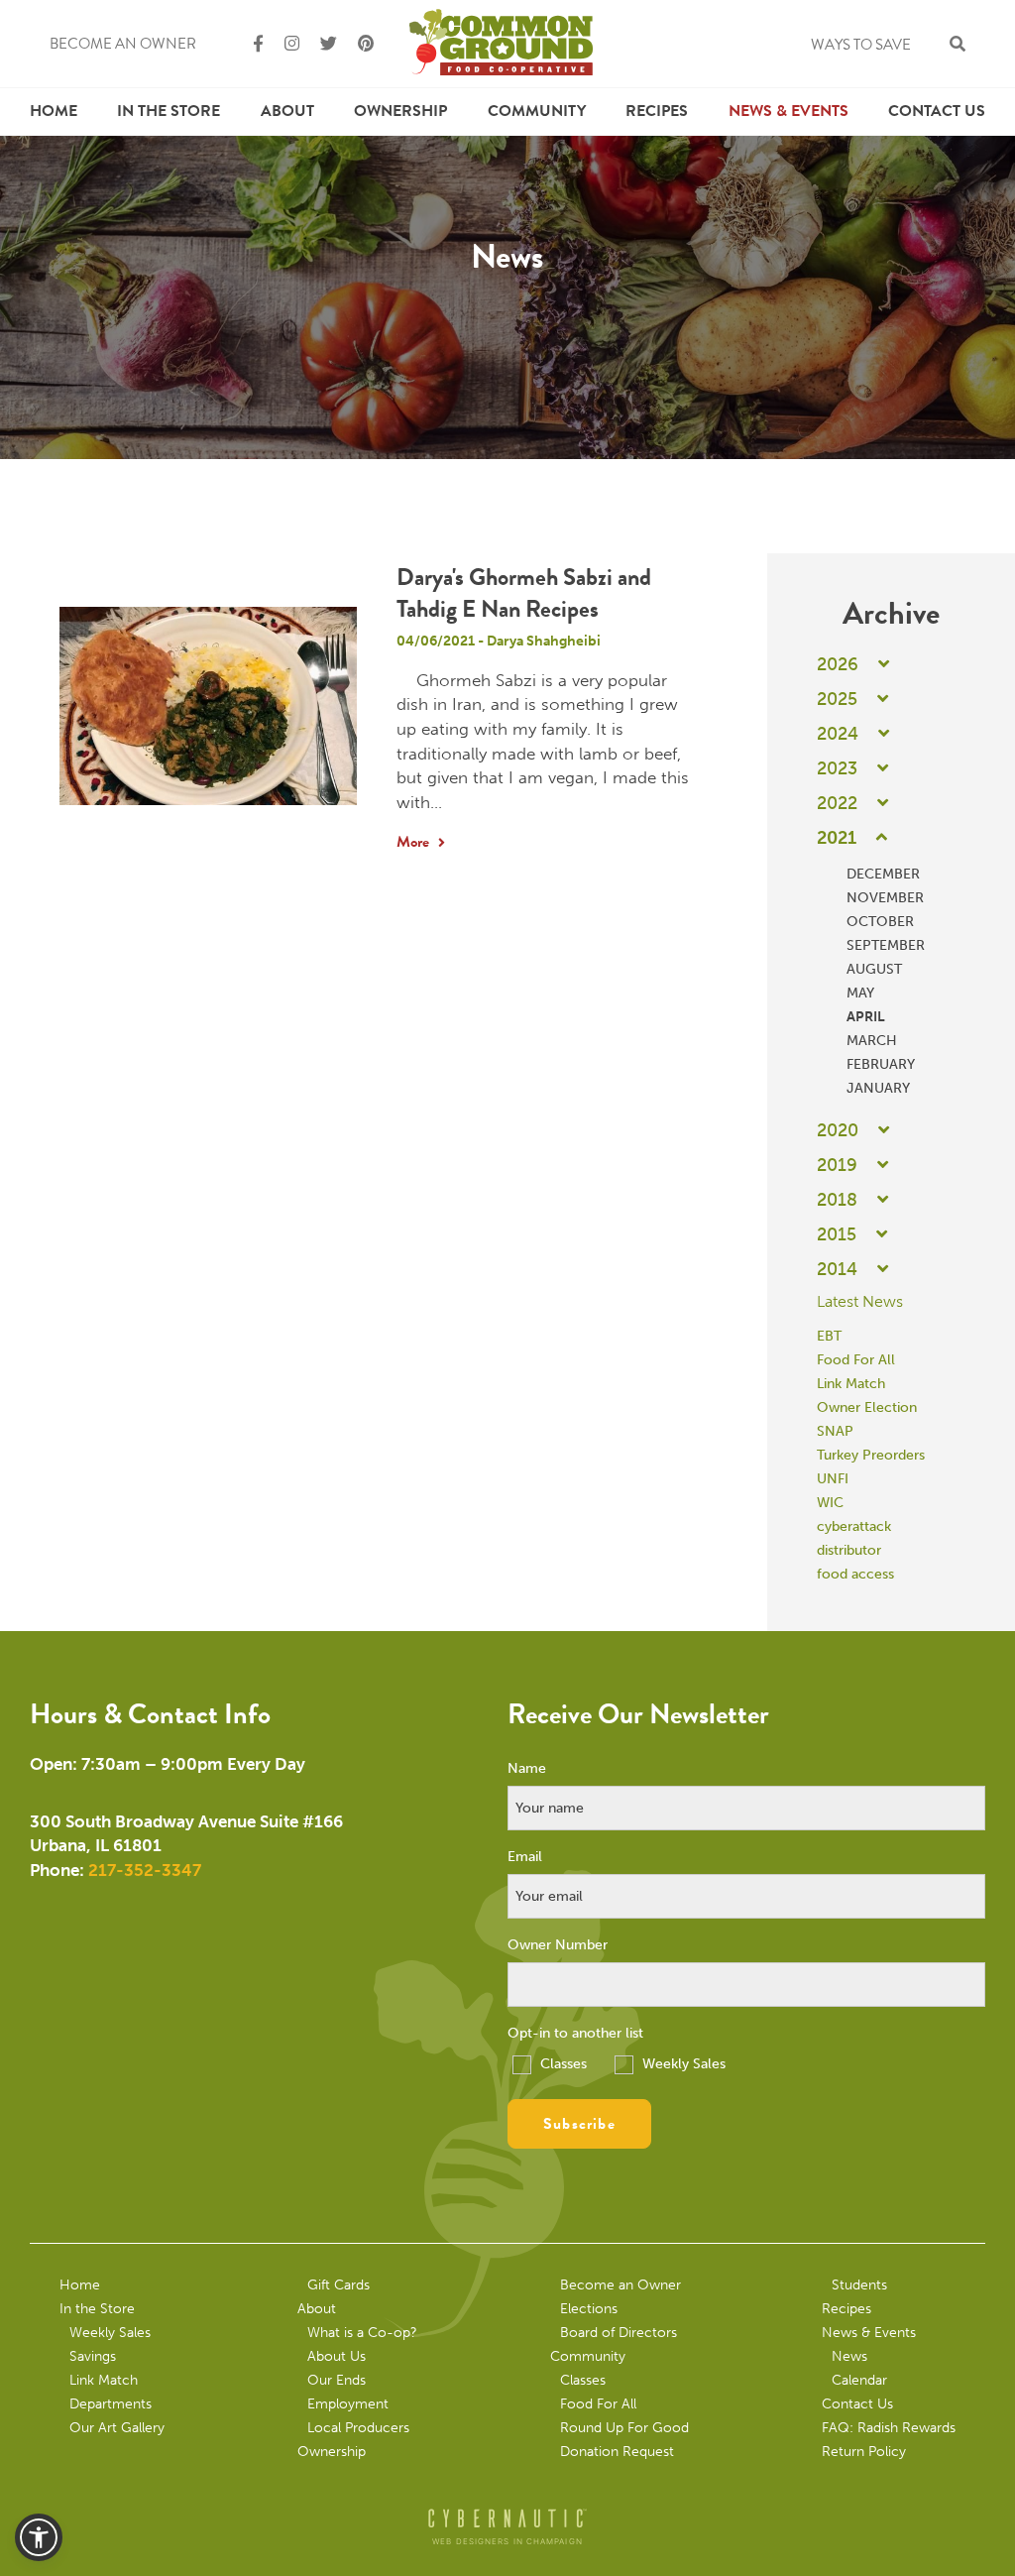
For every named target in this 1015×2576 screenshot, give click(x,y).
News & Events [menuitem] (789, 111)
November (885, 898)
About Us (337, 2356)
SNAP (835, 1431)
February (881, 1064)
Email (525, 1857)
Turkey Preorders (871, 1455)
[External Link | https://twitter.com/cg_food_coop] (320, 44)
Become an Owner (123, 44)
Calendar (859, 2380)
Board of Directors (619, 2333)
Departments (111, 2404)
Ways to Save (861, 45)
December (883, 874)
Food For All (856, 1360)
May (860, 993)
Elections (589, 2309)
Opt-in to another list (575, 2034)
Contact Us (937, 111)
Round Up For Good (624, 2428)
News (849, 2356)
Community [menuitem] (537, 111)
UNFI (833, 1479)
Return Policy (864, 2452)
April (866, 1017)
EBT (829, 1336)
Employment (348, 2404)
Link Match (851, 1384)
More (415, 842)
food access (855, 1574)
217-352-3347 (145, 1870)
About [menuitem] (287, 111)
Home (54, 111)
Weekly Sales (682, 2064)
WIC (830, 1503)
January (878, 1088)
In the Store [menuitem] (169, 111)
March (872, 1041)
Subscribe (579, 2124)
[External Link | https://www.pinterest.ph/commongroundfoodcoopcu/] (357, 44)
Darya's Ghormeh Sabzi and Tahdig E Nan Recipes (524, 593)
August (874, 969)
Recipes (657, 111)
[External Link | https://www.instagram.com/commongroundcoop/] (283, 44)
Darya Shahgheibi (544, 641)
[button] (39, 2537)
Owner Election (867, 1407)
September (886, 945)
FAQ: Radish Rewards (889, 2428)
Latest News (860, 1301)
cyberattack (854, 1526)
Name (527, 1769)
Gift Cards (338, 2285)
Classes (562, 2064)
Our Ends (337, 2380)
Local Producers (358, 2428)
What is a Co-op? (362, 2333)
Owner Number (558, 1945)
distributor (849, 1550)
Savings (93, 2356)
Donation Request (617, 2452)
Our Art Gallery (117, 2428)
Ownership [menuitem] (400, 111)
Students (859, 2285)
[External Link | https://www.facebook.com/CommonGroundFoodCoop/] (250, 44)
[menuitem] (54, 112)
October (880, 922)
